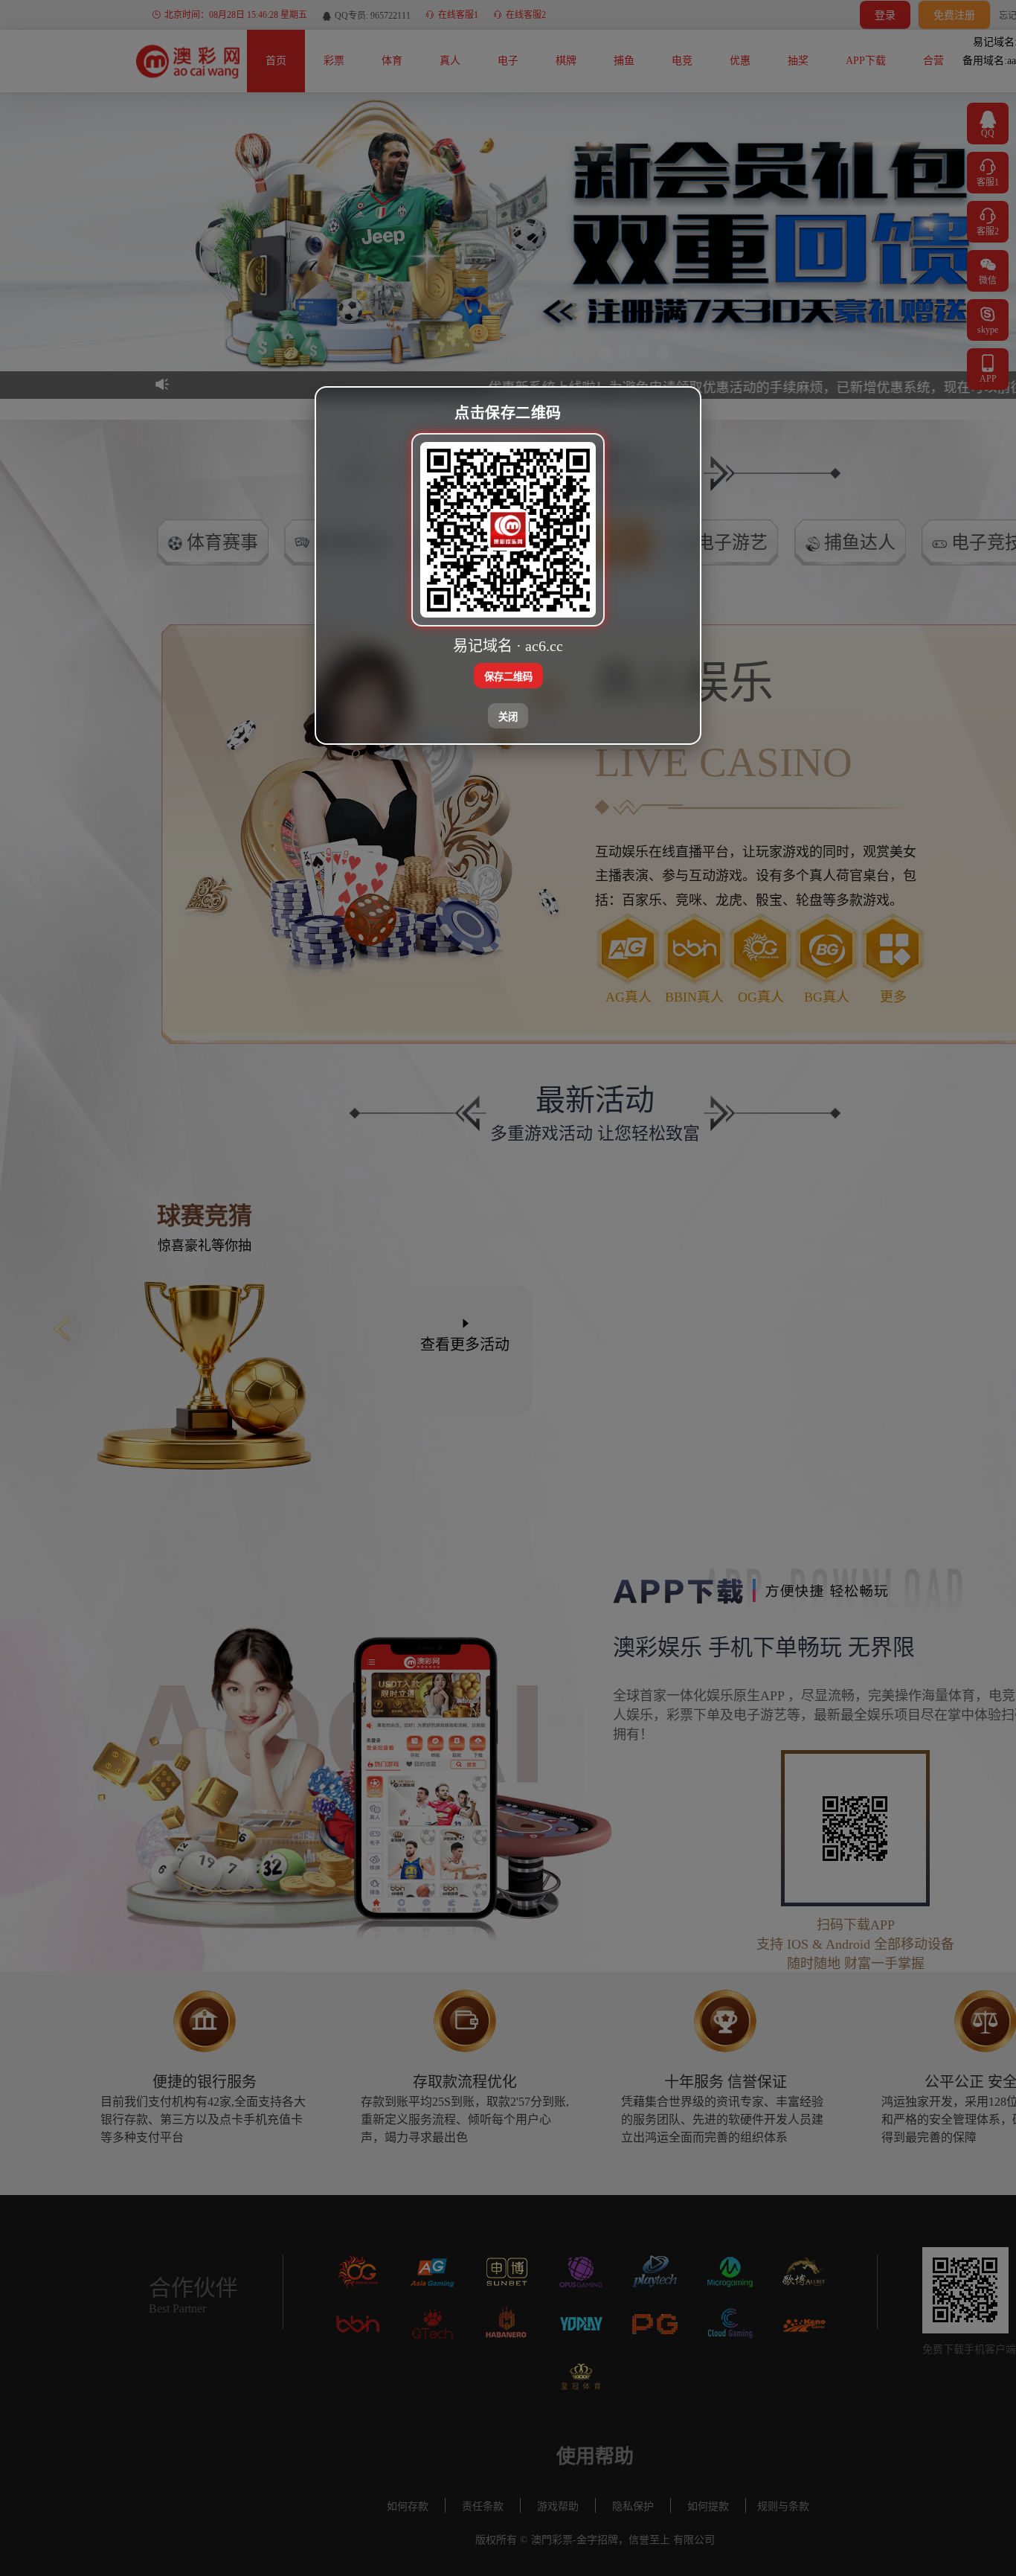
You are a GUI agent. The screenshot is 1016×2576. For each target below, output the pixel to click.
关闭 (508, 717)
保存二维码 (508, 677)
